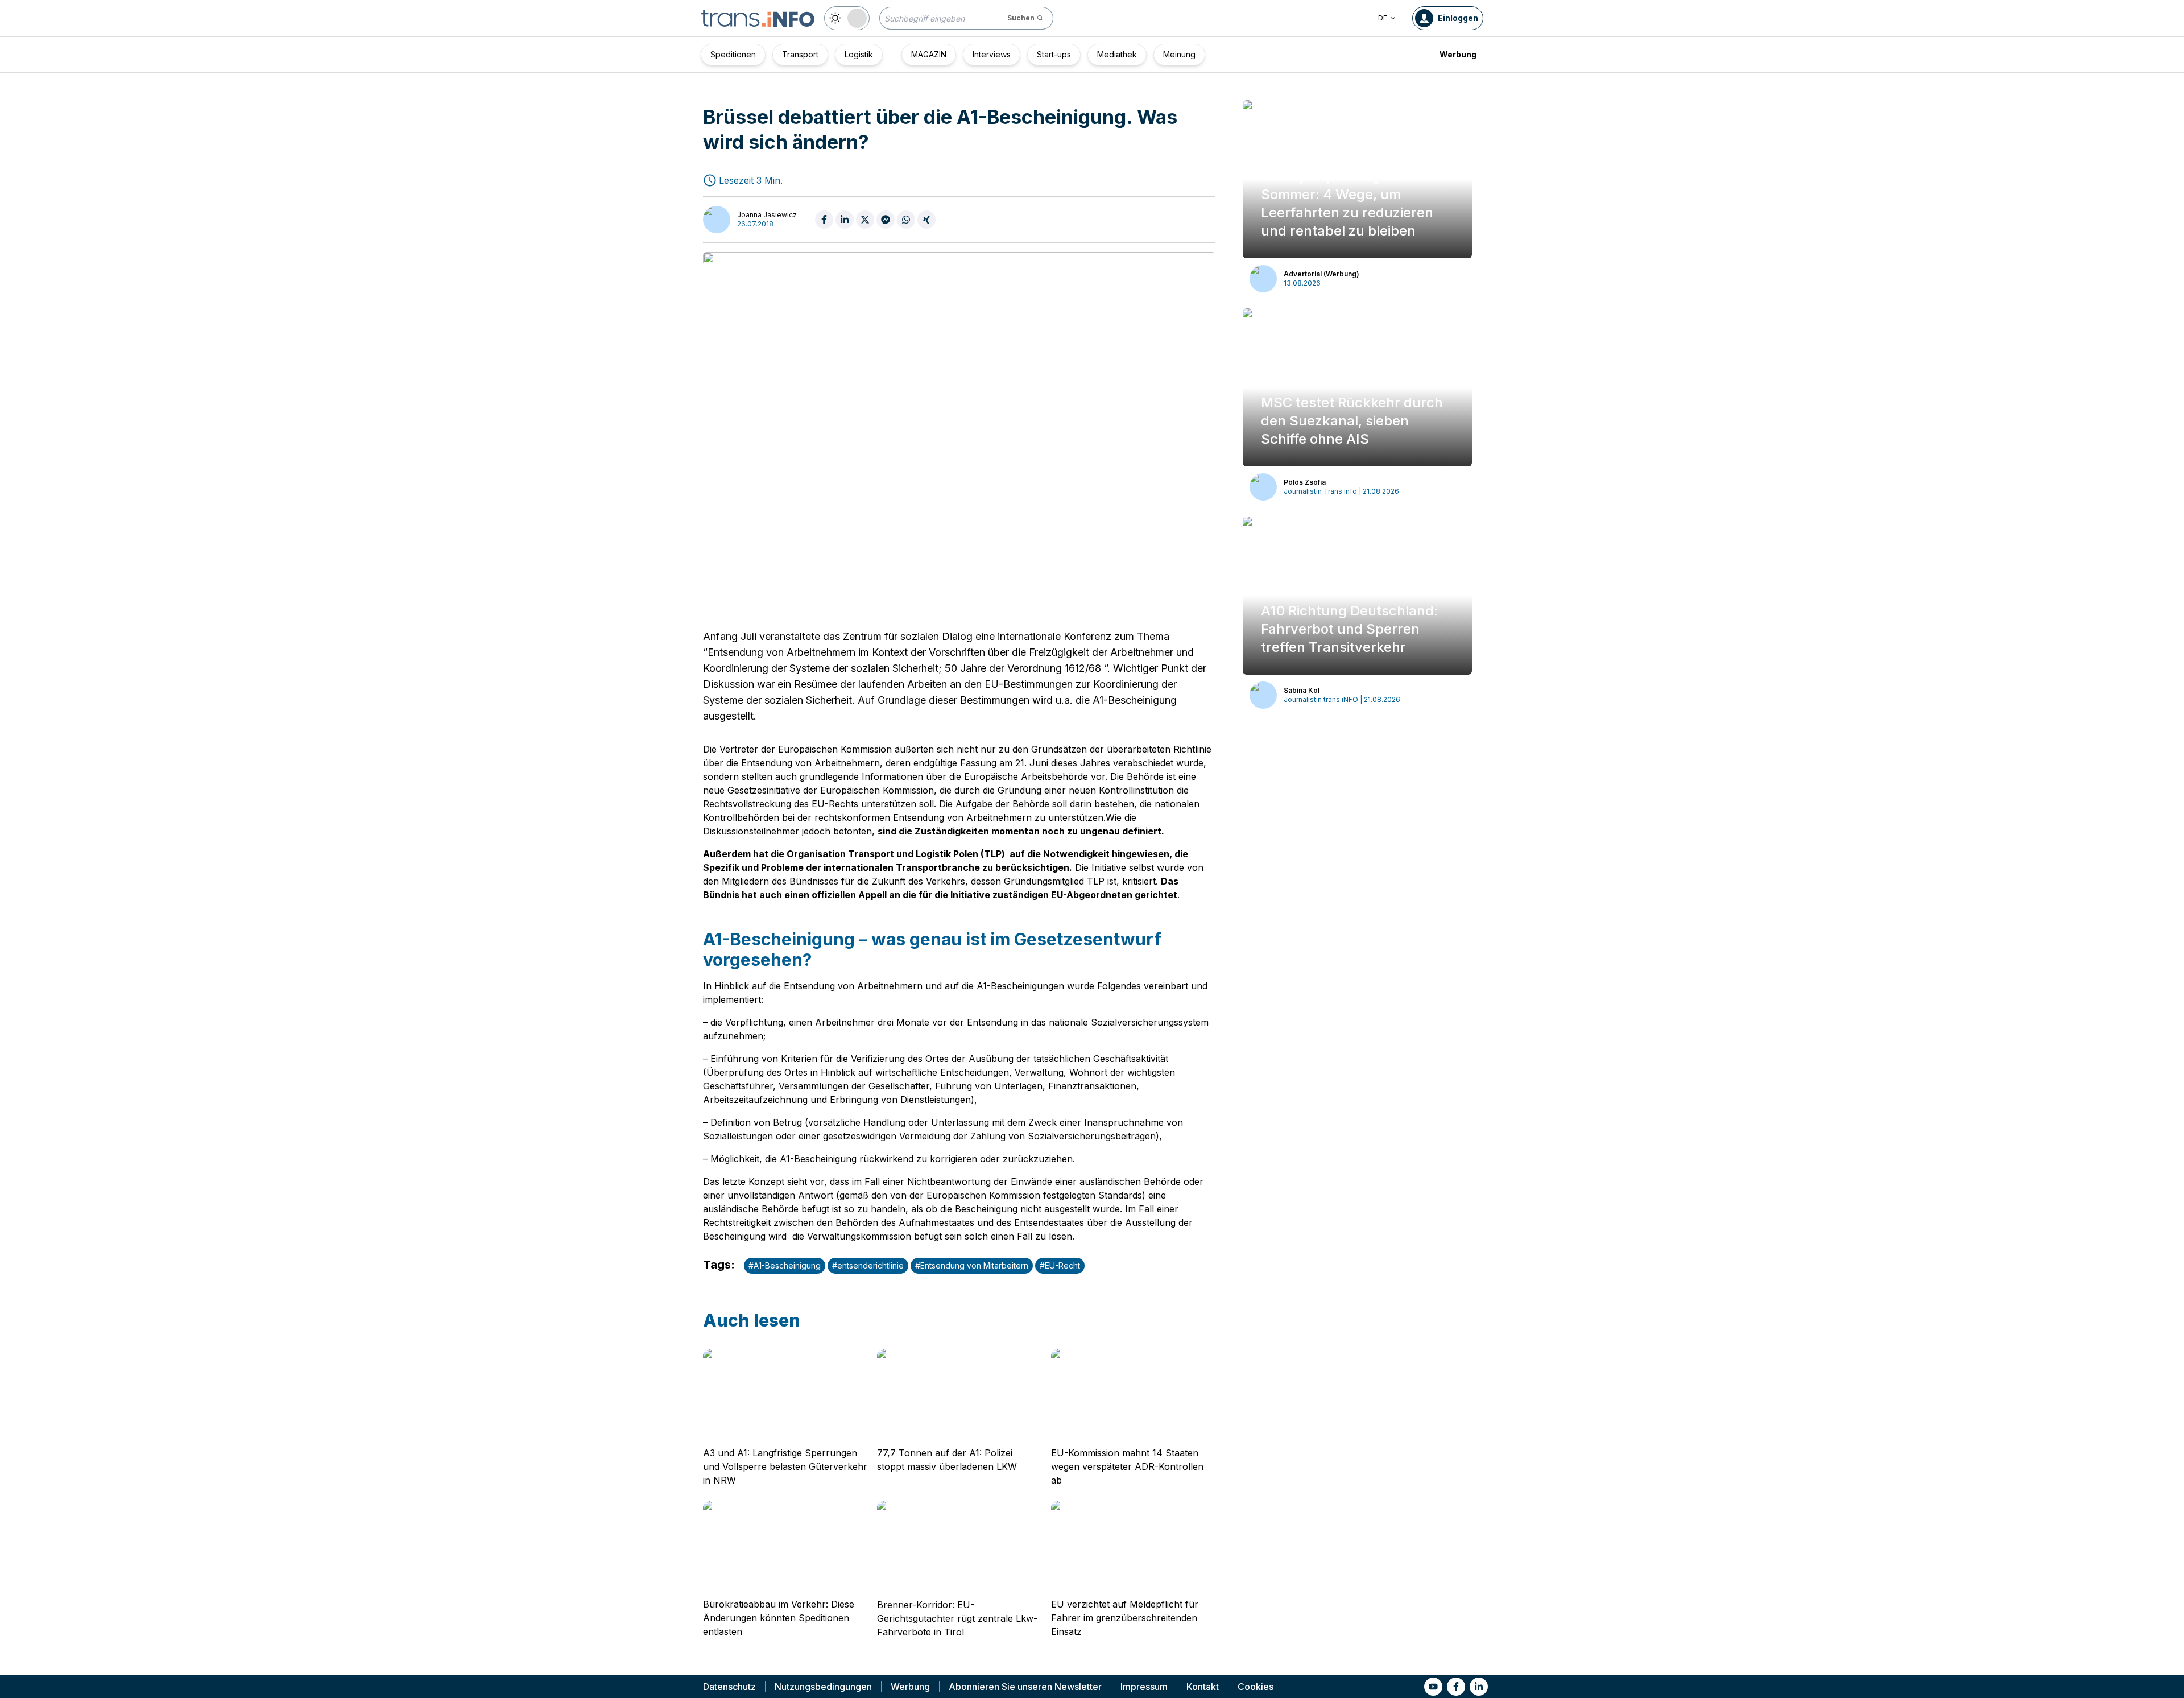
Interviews (992, 54)
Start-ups (1054, 54)
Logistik (859, 54)
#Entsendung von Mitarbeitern (972, 1265)
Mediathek (1117, 54)
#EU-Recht (1060, 1265)
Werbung (1458, 54)
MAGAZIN (929, 54)
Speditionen (733, 54)
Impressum (1144, 1687)
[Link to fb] (1456, 1687)
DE (1383, 18)
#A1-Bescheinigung (785, 1265)
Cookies (1256, 1687)
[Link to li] (1479, 1687)
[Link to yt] (1433, 1687)
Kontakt (1203, 1687)
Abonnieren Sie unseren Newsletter (1025, 1687)
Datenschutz (729, 1687)
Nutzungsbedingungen (823, 1687)
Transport (800, 54)
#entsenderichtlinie (868, 1265)
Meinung (1179, 54)
